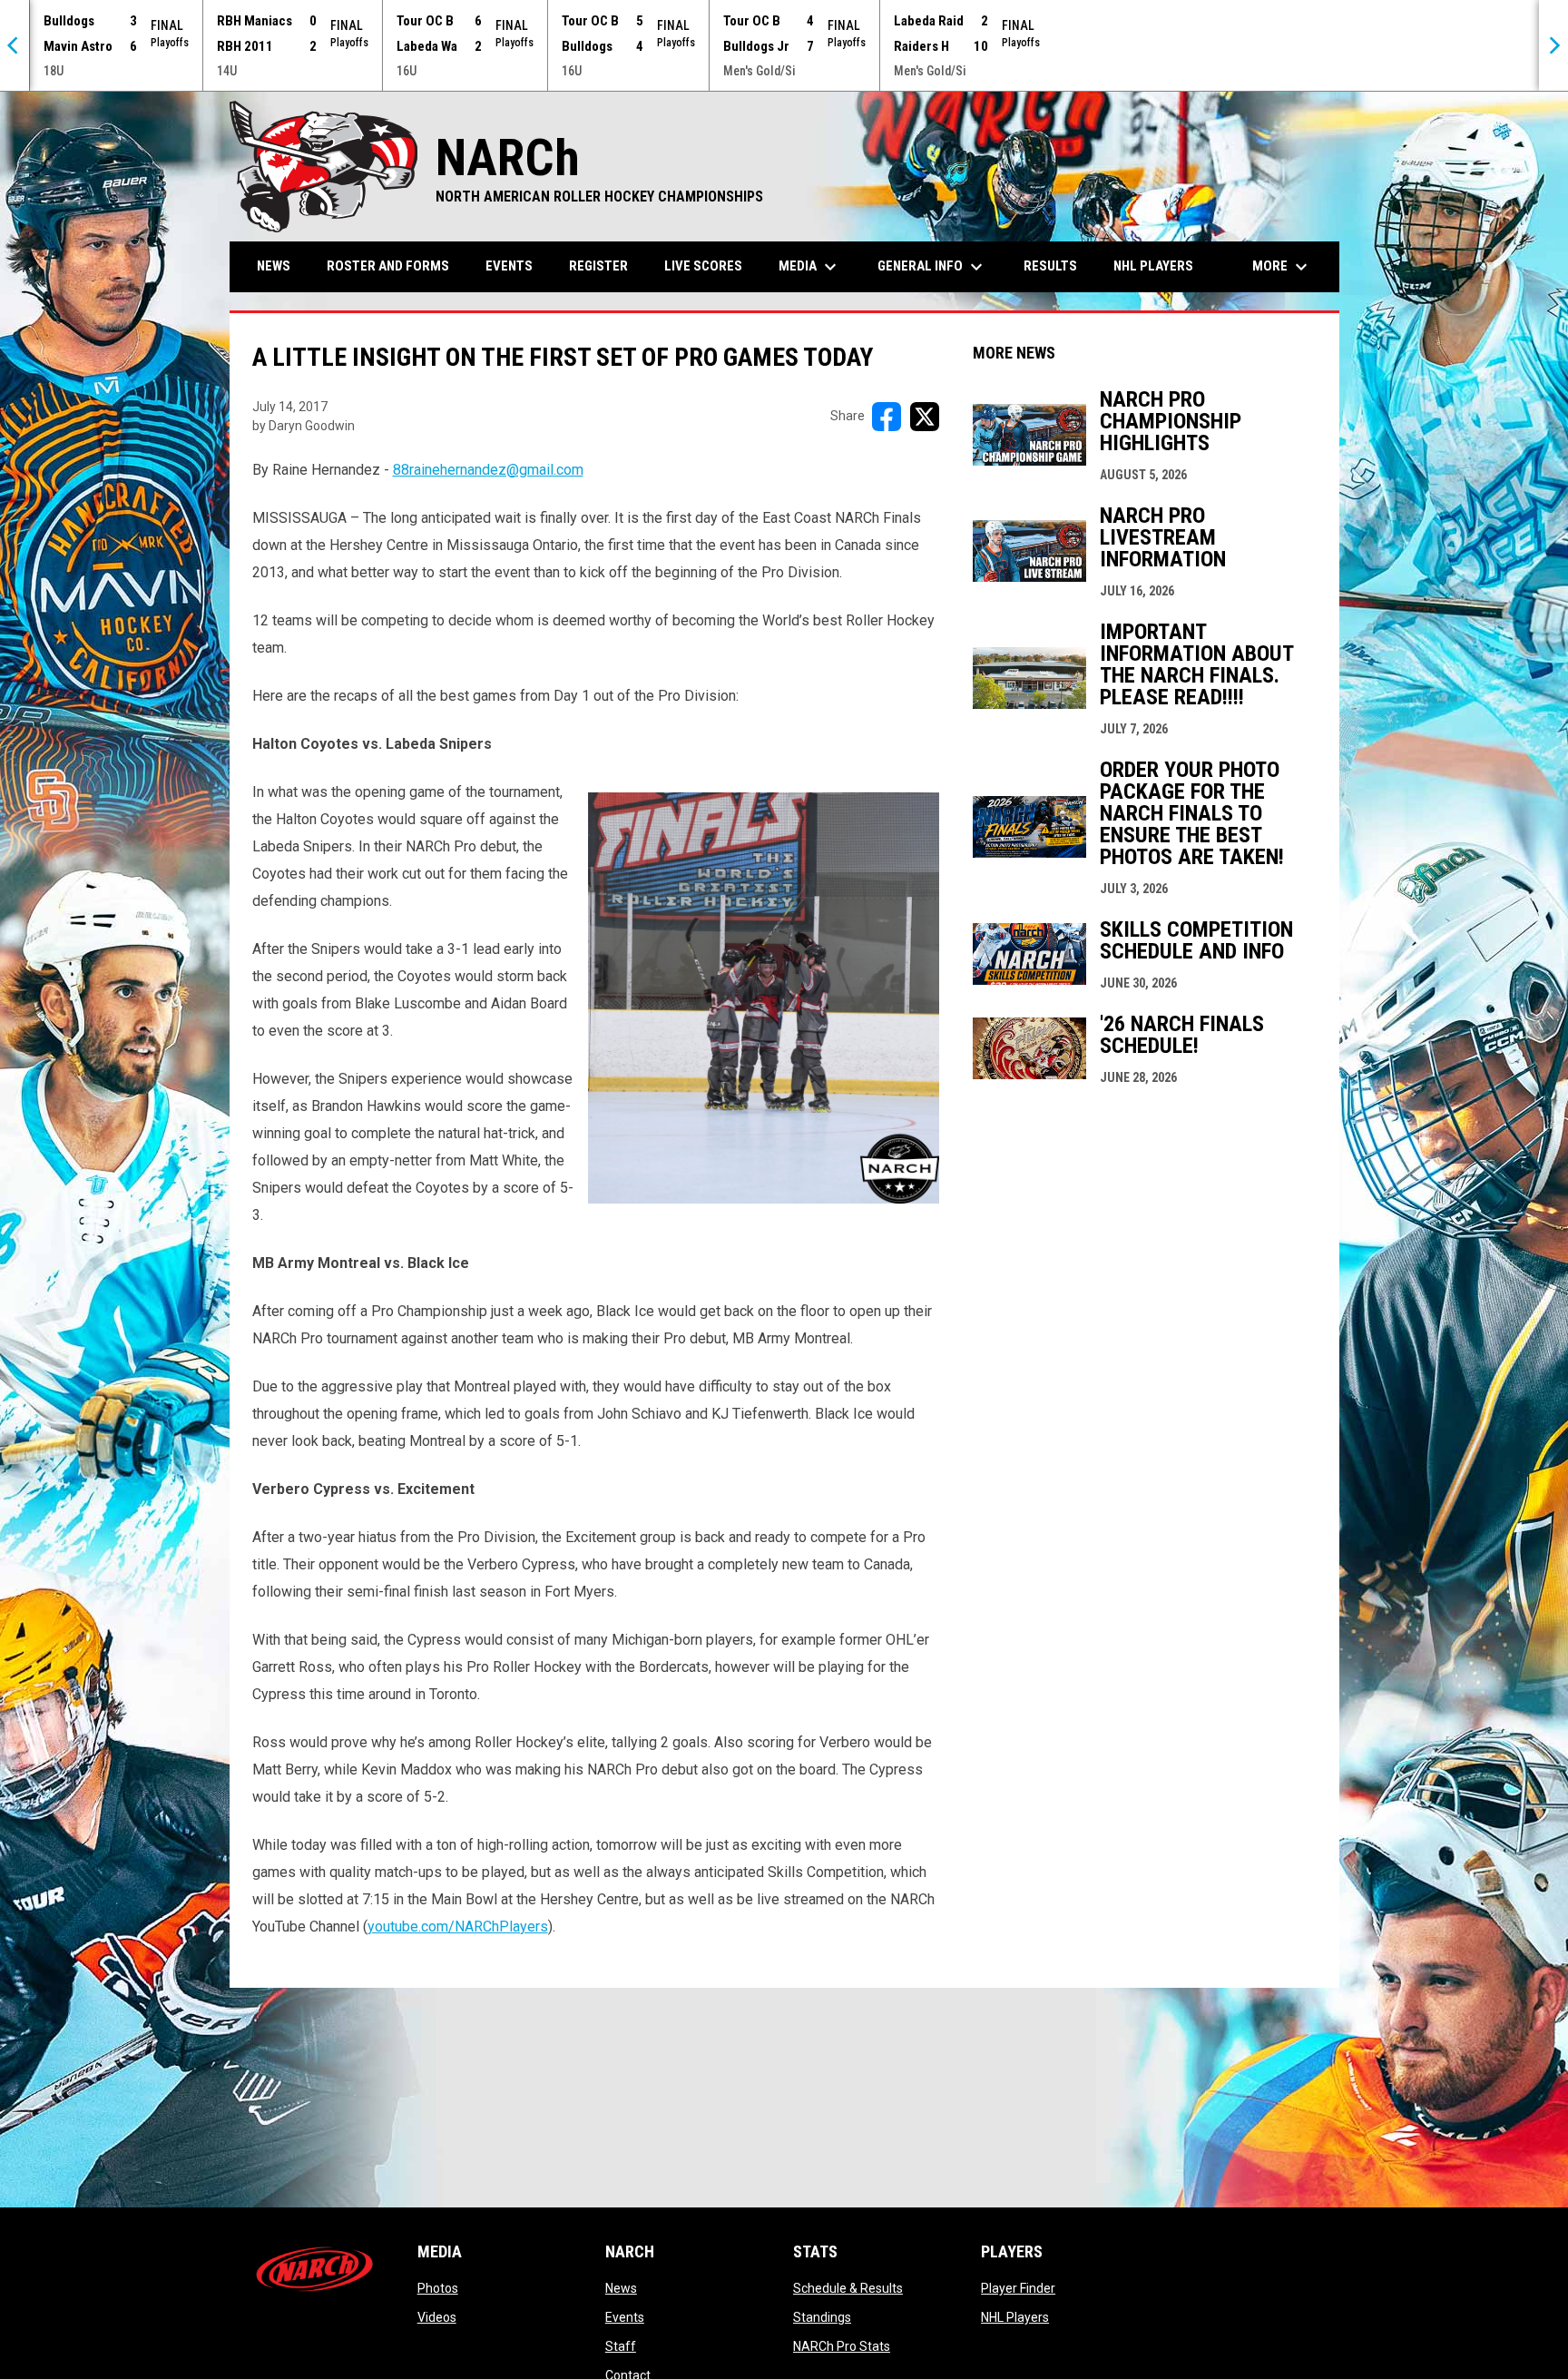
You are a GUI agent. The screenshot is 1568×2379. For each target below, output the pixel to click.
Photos (438, 2288)
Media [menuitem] (810, 267)
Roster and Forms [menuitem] (388, 266)
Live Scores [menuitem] (703, 266)
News (621, 2288)
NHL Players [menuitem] (1153, 266)
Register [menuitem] (598, 266)
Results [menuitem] (1050, 266)
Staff (621, 2346)
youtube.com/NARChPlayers (458, 1927)
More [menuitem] (1282, 267)
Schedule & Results (848, 2288)
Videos (437, 2317)
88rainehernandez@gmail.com (488, 470)
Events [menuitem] (509, 266)
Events (625, 2317)
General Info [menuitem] (932, 267)
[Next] (1553, 45)
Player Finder (1018, 2288)
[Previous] (15, 45)
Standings (822, 2317)
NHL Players (1015, 2317)
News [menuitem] (274, 266)
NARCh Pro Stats (842, 2346)
